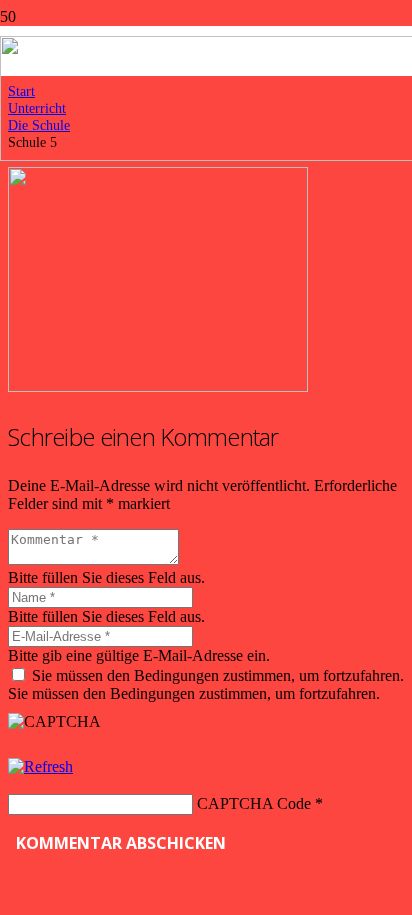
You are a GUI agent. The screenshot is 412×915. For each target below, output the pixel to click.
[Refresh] (40, 766)
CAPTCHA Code (254, 803)
